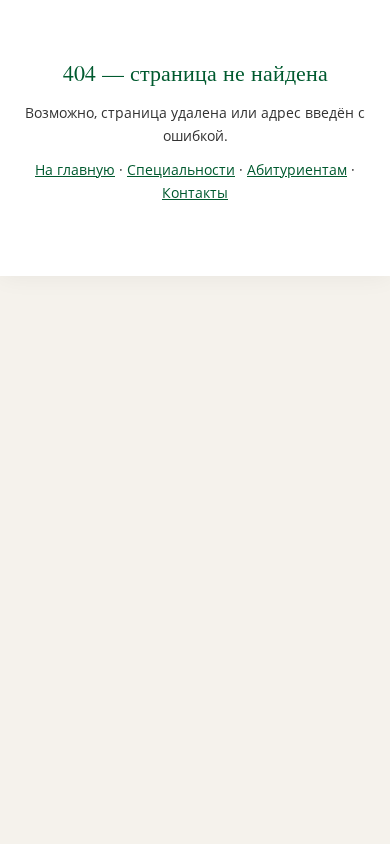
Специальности (181, 169)
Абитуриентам (297, 169)
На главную (75, 169)
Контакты (195, 192)
